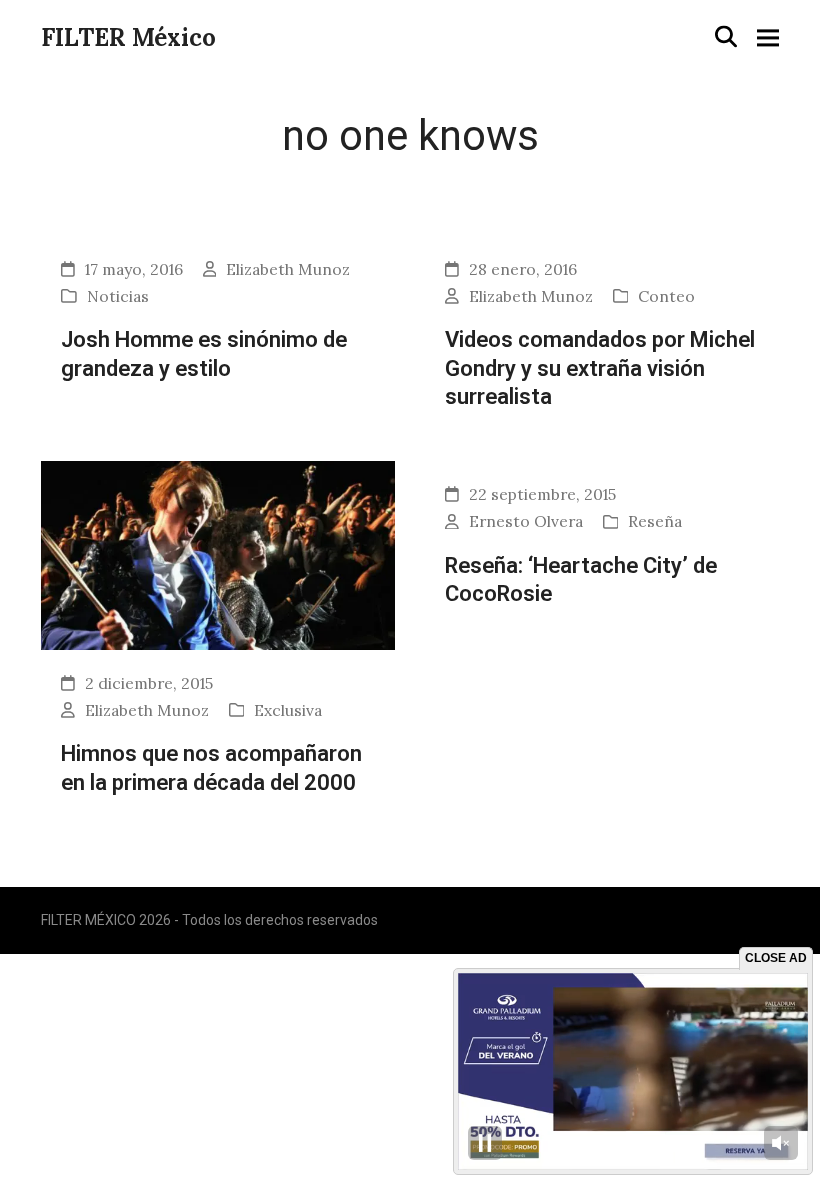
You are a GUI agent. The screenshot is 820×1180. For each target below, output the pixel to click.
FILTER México (128, 37)
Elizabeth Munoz (288, 269)
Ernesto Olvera (526, 521)
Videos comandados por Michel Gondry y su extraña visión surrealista (600, 367)
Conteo (666, 296)
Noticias (118, 296)
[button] (726, 36)
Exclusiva (288, 710)
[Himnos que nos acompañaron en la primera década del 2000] (218, 554)
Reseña (655, 521)
